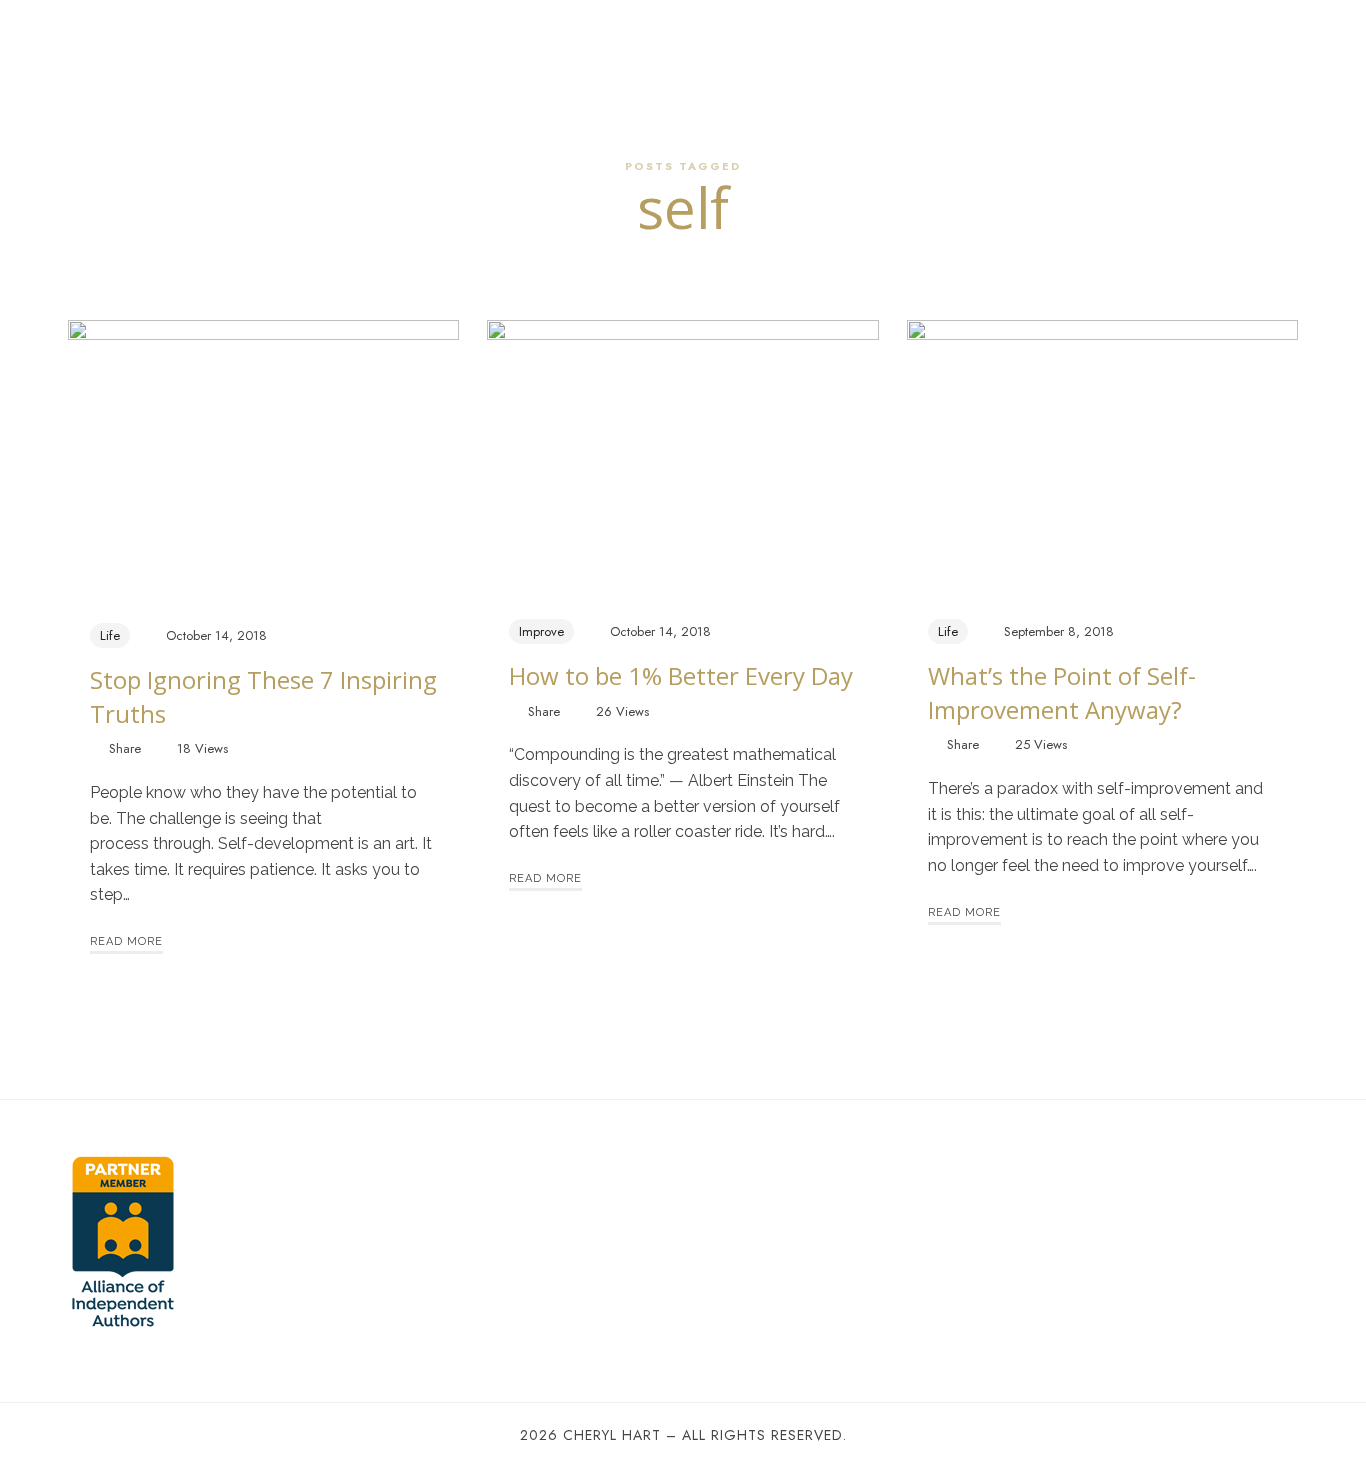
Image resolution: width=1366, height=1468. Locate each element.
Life (110, 635)
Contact (1012, 44)
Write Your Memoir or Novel (702, 44)
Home (347, 44)
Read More (126, 941)
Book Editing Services (891, 44)
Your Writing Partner (518, 44)
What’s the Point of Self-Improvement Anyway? (1062, 692)
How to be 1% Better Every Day (681, 675)
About (409, 44)
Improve (541, 631)
